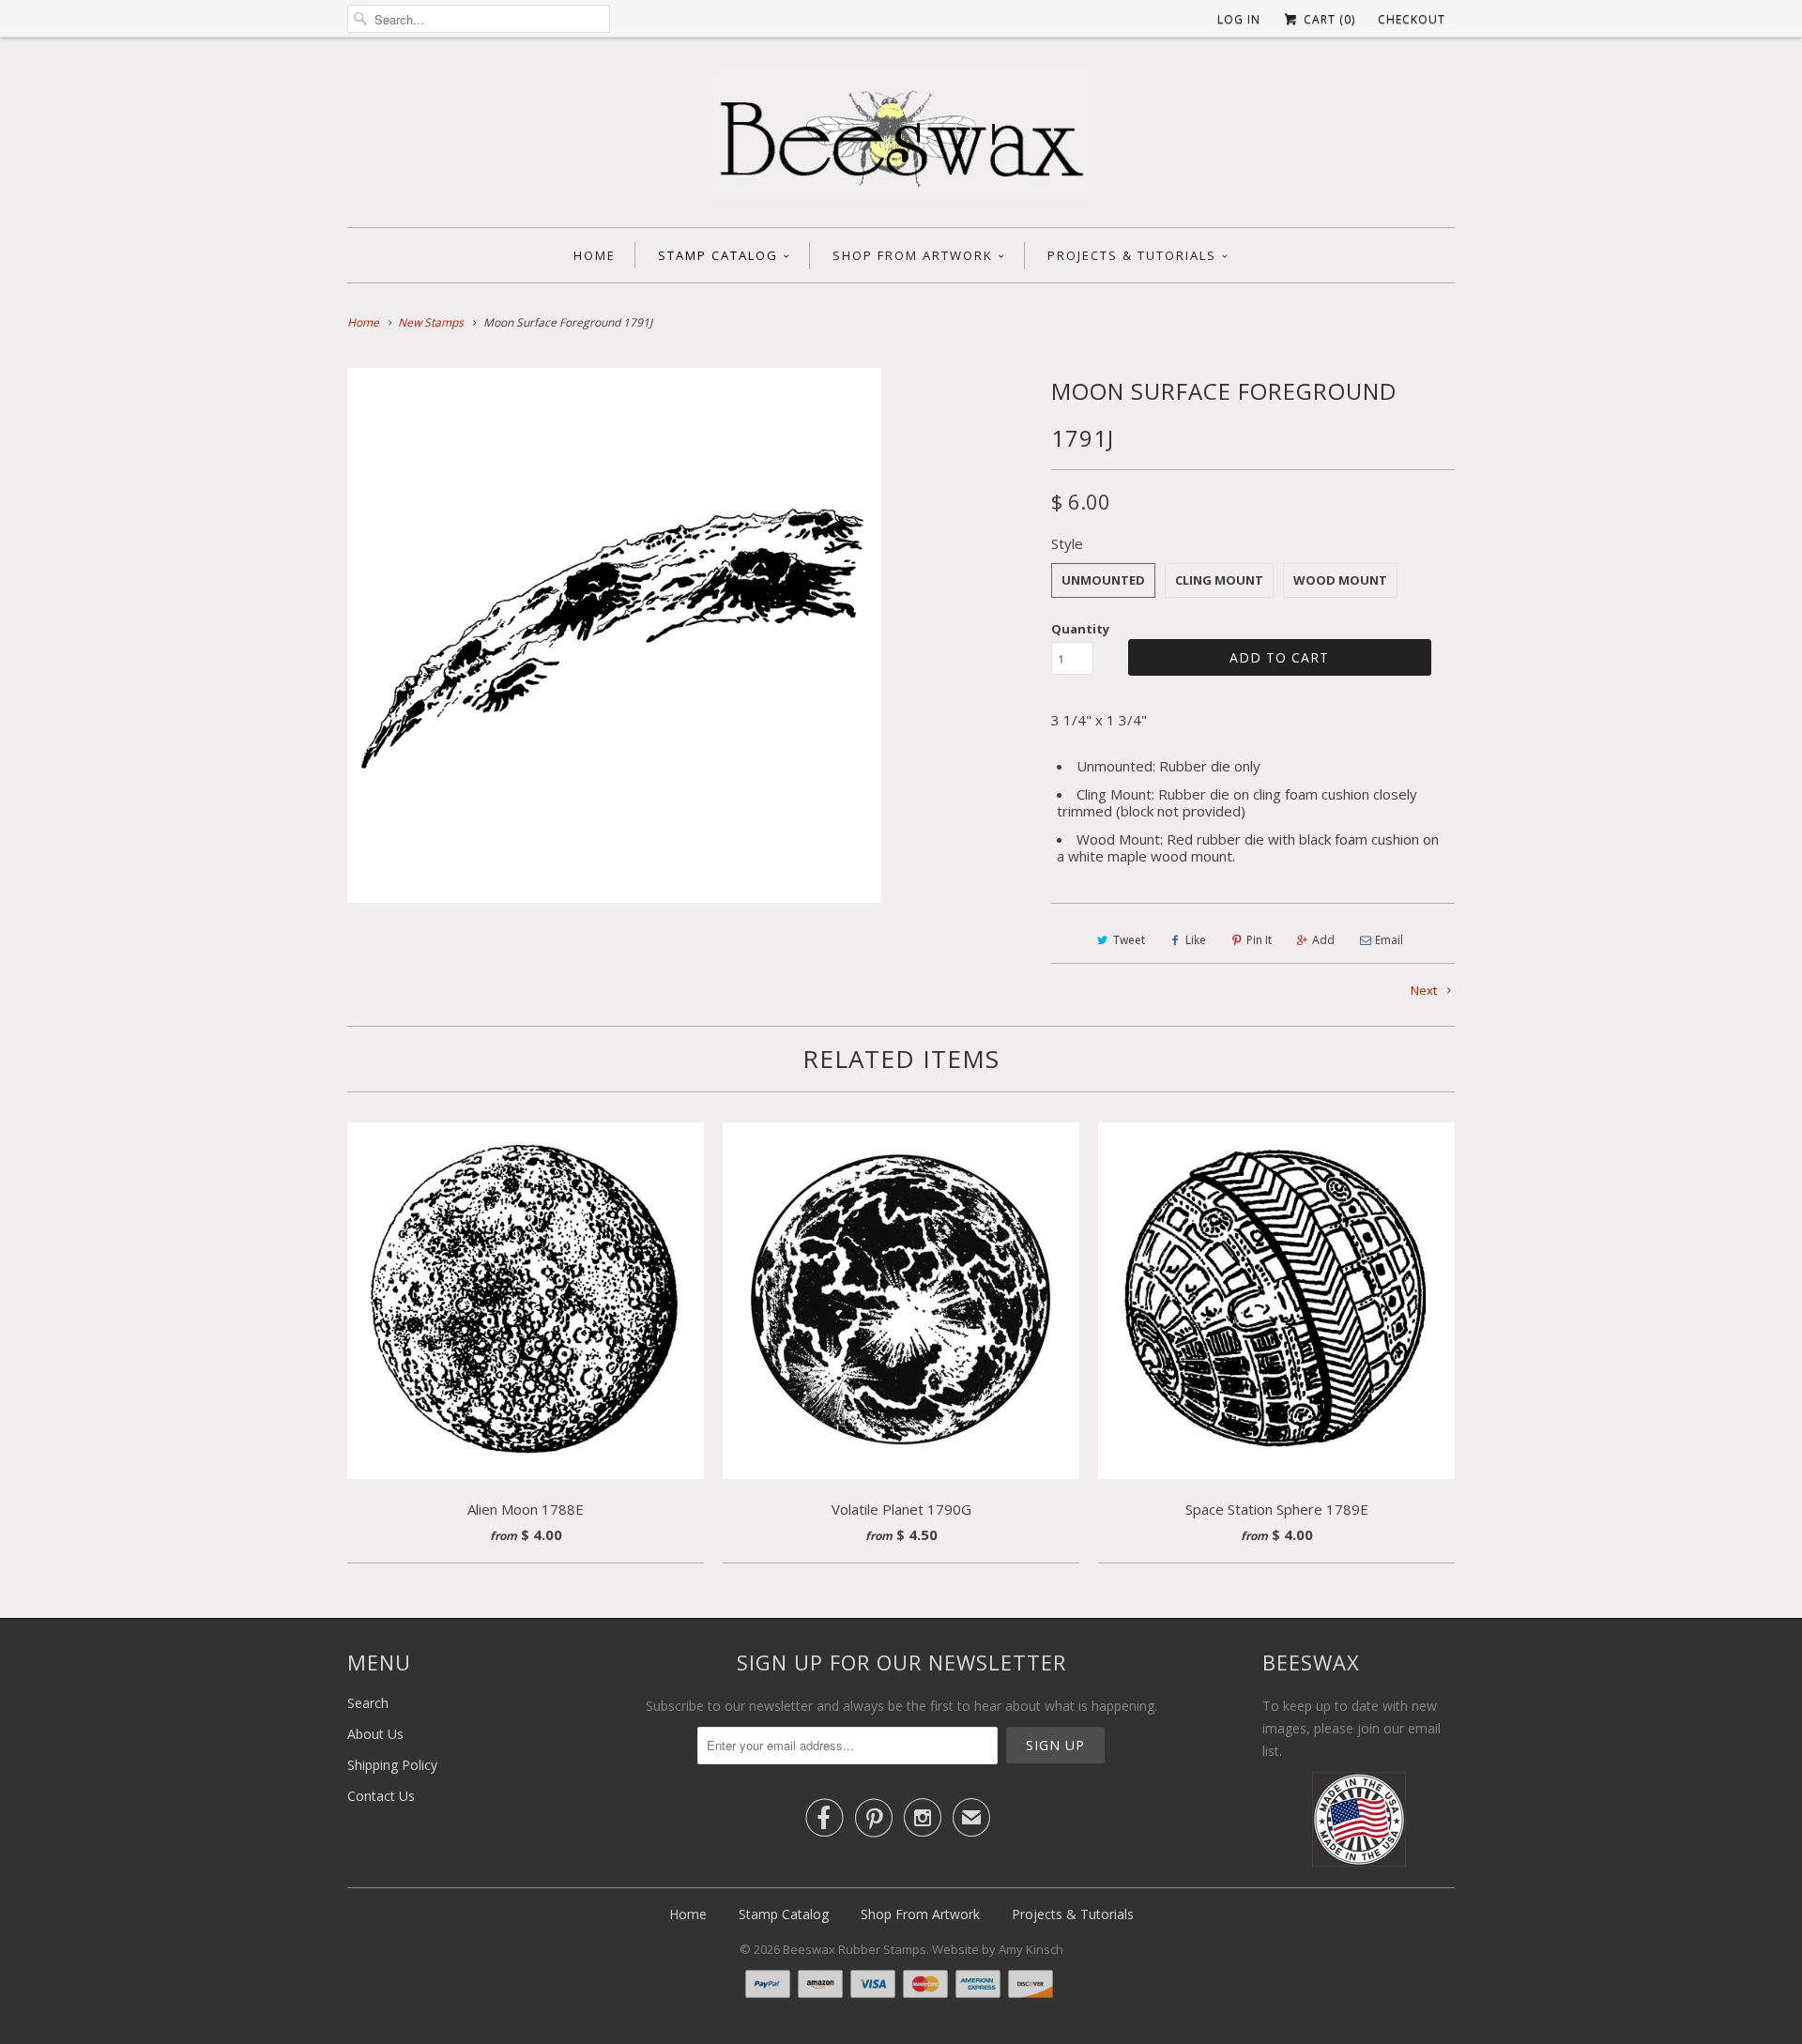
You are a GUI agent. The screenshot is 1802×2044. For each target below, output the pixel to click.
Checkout (1412, 19)
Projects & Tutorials (1132, 255)
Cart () (1328, 19)
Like (1196, 940)
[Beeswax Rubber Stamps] (901, 137)
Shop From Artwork (913, 255)
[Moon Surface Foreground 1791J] (614, 635)
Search (368, 1703)
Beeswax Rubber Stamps (855, 1949)
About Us (375, 1734)
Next (1425, 990)
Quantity (1080, 629)
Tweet (1129, 940)
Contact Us (381, 1796)
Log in (1239, 19)
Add (1323, 940)
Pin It (1259, 940)
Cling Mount (1219, 580)
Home (595, 255)
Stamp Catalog (718, 255)
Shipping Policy (392, 1765)
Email (1389, 940)
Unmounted (1103, 580)
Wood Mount (1340, 580)
